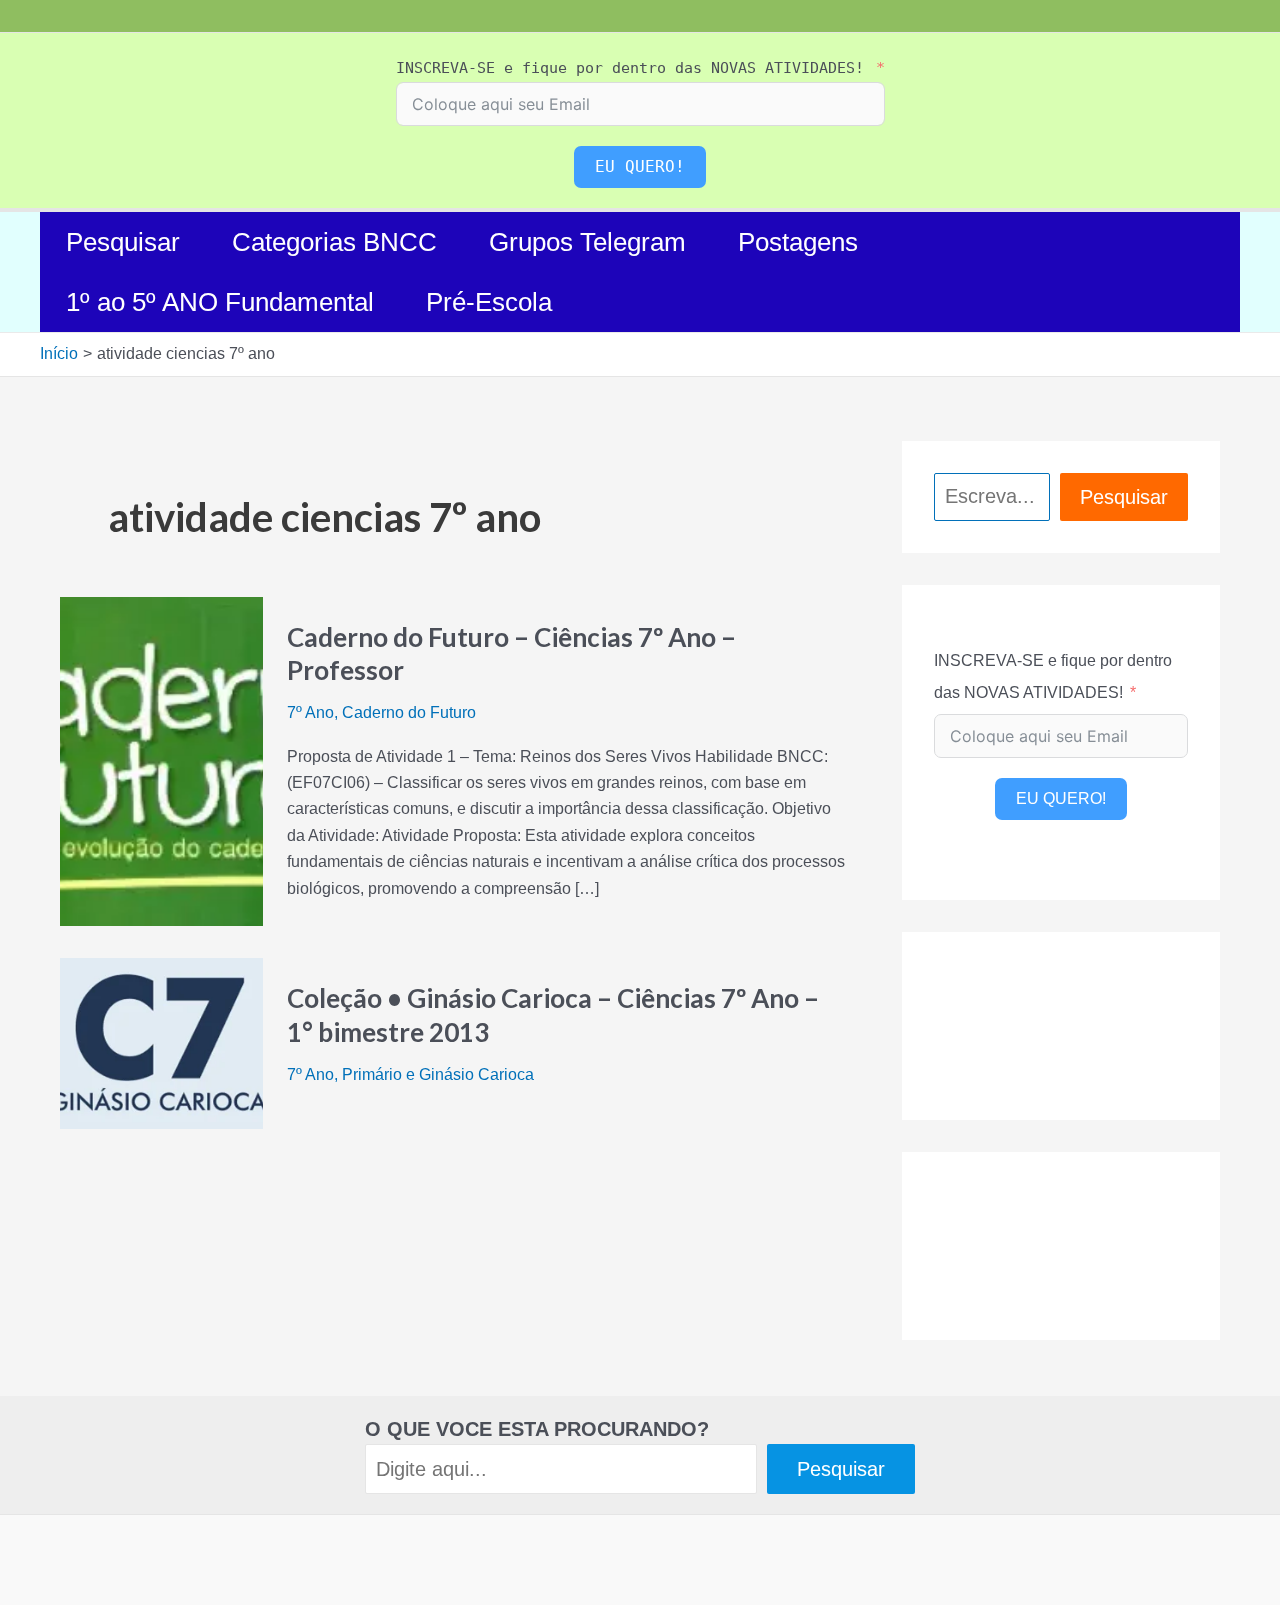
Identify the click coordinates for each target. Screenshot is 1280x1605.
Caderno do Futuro (409, 712)
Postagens (798, 242)
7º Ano (310, 712)
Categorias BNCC (334, 242)
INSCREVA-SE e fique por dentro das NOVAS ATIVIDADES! (630, 68)
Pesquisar (123, 242)
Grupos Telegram (587, 242)
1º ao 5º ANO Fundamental (220, 302)
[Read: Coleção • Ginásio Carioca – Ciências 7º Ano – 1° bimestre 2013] (161, 1042)
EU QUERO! (640, 166)
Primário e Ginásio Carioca (438, 1074)
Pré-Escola (489, 302)
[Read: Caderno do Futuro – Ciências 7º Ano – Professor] (161, 760)
